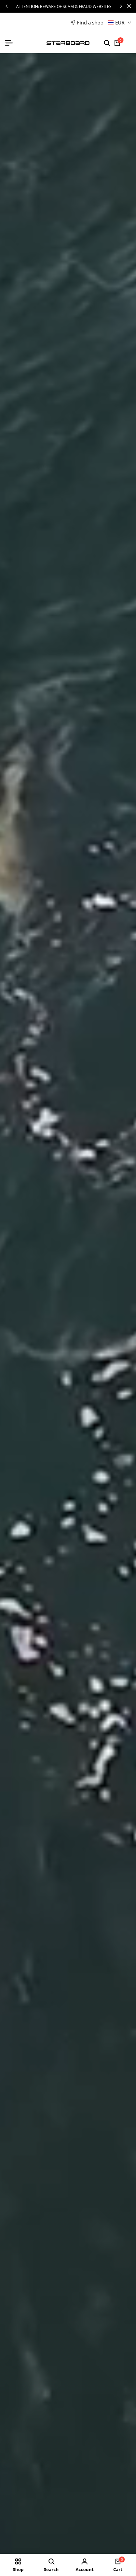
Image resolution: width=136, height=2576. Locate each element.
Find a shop (90, 22)
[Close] (128, 6)
